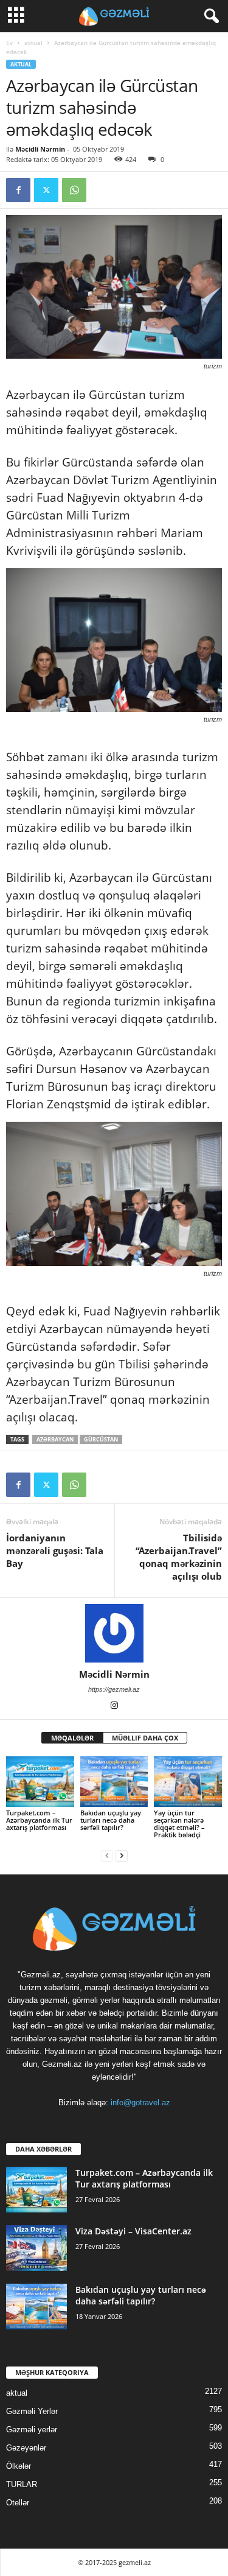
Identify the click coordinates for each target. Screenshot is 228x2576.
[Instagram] (114, 1706)
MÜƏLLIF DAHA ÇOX (145, 1738)
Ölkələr (19, 2466)
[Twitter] (46, 190)
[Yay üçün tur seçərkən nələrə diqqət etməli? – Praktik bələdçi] (188, 1782)
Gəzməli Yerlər (32, 2411)
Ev (9, 43)
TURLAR (22, 2484)
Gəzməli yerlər (32, 2430)
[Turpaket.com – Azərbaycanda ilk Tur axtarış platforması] (40, 1782)
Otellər (18, 2503)
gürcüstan (101, 1439)
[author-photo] (114, 1633)
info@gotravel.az (140, 2103)
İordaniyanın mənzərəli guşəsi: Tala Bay (55, 1550)
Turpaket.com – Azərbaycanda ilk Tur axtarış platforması (39, 1820)
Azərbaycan (55, 1439)
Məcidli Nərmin (40, 149)
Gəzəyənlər (26, 2448)
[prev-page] (107, 1855)
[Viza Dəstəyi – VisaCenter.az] (36, 2248)
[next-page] (122, 1855)
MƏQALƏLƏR (72, 1738)
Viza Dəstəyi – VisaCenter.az (133, 2231)
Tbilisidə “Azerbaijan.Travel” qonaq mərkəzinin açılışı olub (179, 1557)
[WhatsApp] (74, 190)
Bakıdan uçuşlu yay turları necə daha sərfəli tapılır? (111, 1820)
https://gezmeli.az (114, 1689)
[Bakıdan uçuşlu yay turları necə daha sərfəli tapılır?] (114, 1782)
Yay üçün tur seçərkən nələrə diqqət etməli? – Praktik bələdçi (179, 1824)
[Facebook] (18, 190)
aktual (33, 43)
